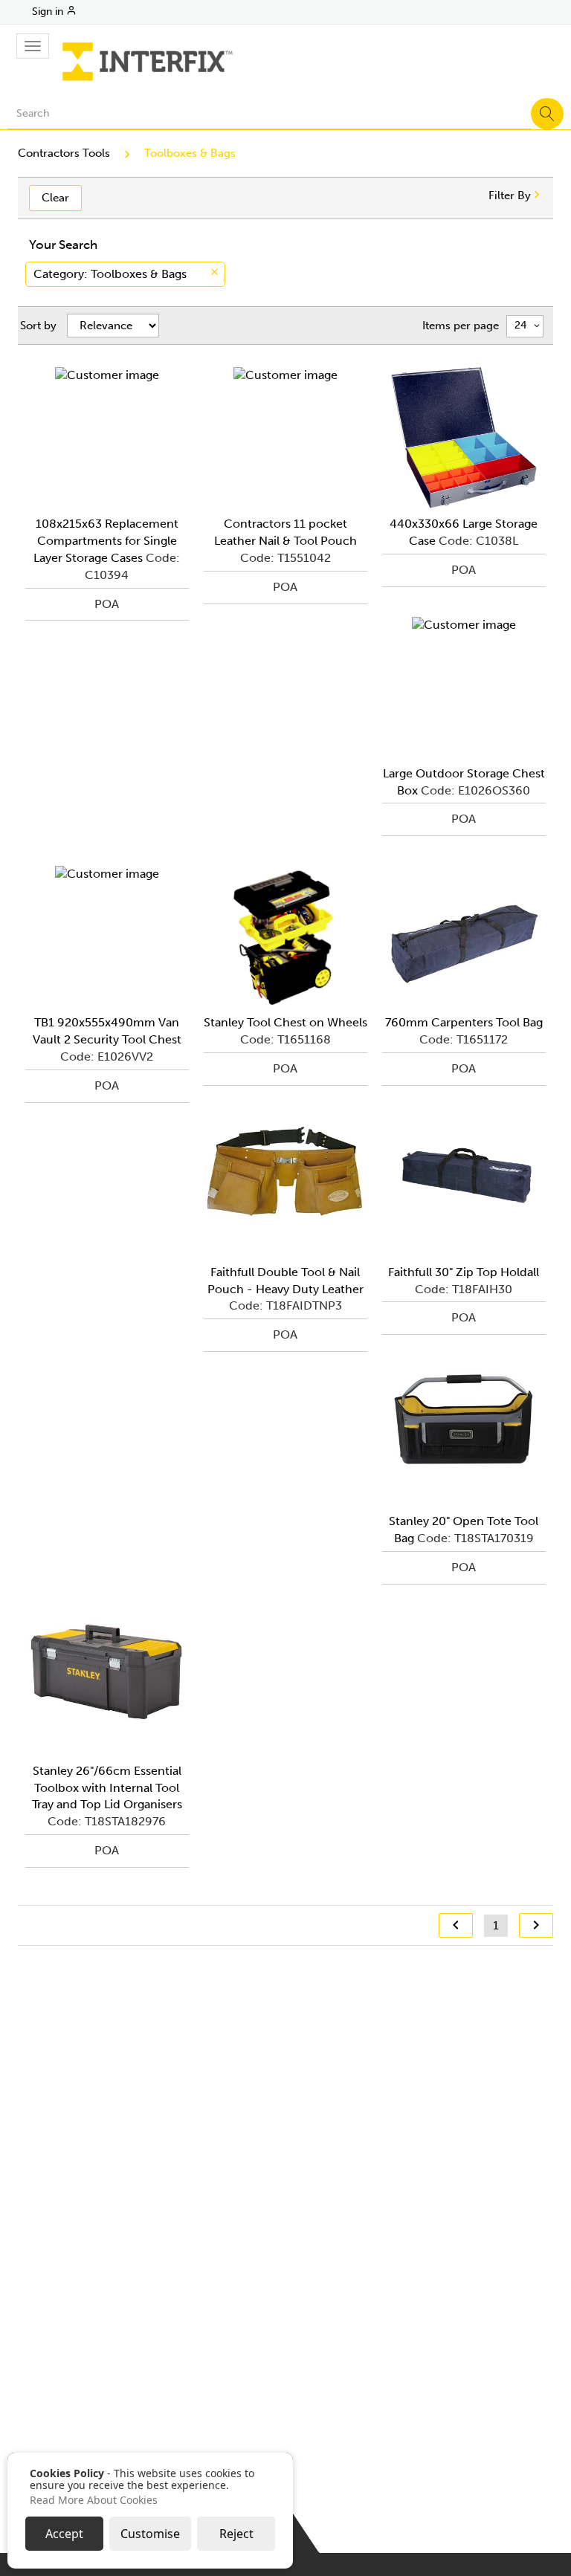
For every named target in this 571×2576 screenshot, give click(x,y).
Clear (55, 198)
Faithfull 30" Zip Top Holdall (464, 1272)
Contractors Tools (64, 153)
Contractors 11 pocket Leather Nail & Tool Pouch (285, 532)
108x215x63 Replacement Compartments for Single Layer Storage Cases (106, 541)
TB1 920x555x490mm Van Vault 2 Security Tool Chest (107, 1031)
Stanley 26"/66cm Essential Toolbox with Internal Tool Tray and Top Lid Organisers (107, 1788)
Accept (64, 2534)
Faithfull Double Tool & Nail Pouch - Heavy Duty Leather (285, 1281)
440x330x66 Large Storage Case (464, 532)
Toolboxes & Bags (190, 153)
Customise (150, 2534)
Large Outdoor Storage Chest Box (464, 782)
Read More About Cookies (94, 2500)
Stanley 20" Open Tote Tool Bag (464, 1530)
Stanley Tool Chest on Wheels (285, 1022)
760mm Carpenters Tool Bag (464, 1022)
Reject (236, 2534)
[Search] (547, 114)
